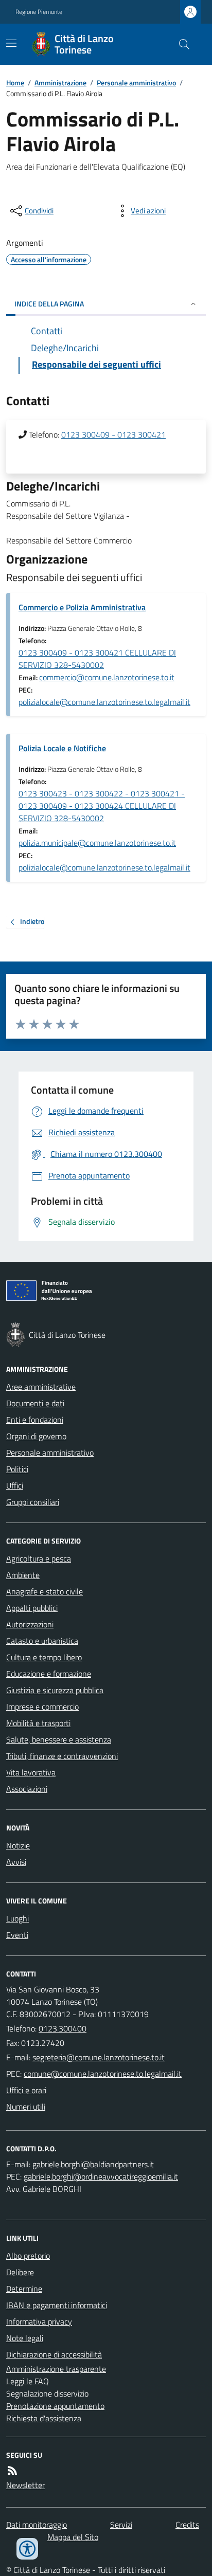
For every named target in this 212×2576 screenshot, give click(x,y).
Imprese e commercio (42, 1707)
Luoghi (17, 1918)
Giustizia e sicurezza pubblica (55, 1690)
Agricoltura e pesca (39, 1558)
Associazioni (27, 1789)
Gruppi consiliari (33, 1502)
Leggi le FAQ (28, 2381)
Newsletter (25, 2485)
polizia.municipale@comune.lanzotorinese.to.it (97, 843)
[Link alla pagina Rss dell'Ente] (12, 2471)
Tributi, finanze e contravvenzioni (62, 1756)
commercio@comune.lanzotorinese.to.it (107, 677)
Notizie (18, 1845)
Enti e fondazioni (35, 1420)
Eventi (17, 1935)
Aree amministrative (41, 1387)
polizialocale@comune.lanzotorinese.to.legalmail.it (104, 702)
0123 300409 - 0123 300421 (113, 434)
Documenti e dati (35, 1403)
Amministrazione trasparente (56, 2369)
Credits (187, 2525)
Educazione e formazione (49, 1674)
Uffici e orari (26, 2090)
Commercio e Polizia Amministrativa (82, 607)
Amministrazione (60, 83)
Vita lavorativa (31, 1772)
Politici (17, 1469)
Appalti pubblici (32, 1608)
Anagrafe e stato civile (45, 1591)
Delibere (20, 2272)
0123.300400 (63, 2028)
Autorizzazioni (30, 1624)
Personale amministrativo (136, 83)
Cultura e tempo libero (44, 1657)
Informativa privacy (39, 2321)
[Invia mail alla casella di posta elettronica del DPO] (93, 2164)
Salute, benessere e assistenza (59, 1739)
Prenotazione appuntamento (55, 2406)
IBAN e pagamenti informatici (57, 2305)
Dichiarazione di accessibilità (54, 2354)
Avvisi (16, 1862)
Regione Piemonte (39, 12)
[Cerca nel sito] (180, 44)
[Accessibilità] (27, 2549)
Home (15, 83)
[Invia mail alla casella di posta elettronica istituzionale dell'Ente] (99, 2057)
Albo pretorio (28, 2256)
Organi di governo (36, 1436)
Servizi (121, 2525)
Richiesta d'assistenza (44, 2418)
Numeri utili (26, 2107)
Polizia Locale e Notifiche (62, 748)
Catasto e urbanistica (42, 1641)
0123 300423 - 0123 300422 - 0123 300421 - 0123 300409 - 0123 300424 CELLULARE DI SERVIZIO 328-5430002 (102, 806)
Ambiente (23, 1575)
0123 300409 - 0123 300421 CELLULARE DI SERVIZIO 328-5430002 (97, 659)
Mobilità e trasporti (38, 1723)
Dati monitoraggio (37, 2525)
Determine (24, 2289)
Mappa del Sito (73, 2537)
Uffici (15, 1485)
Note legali (25, 2338)
